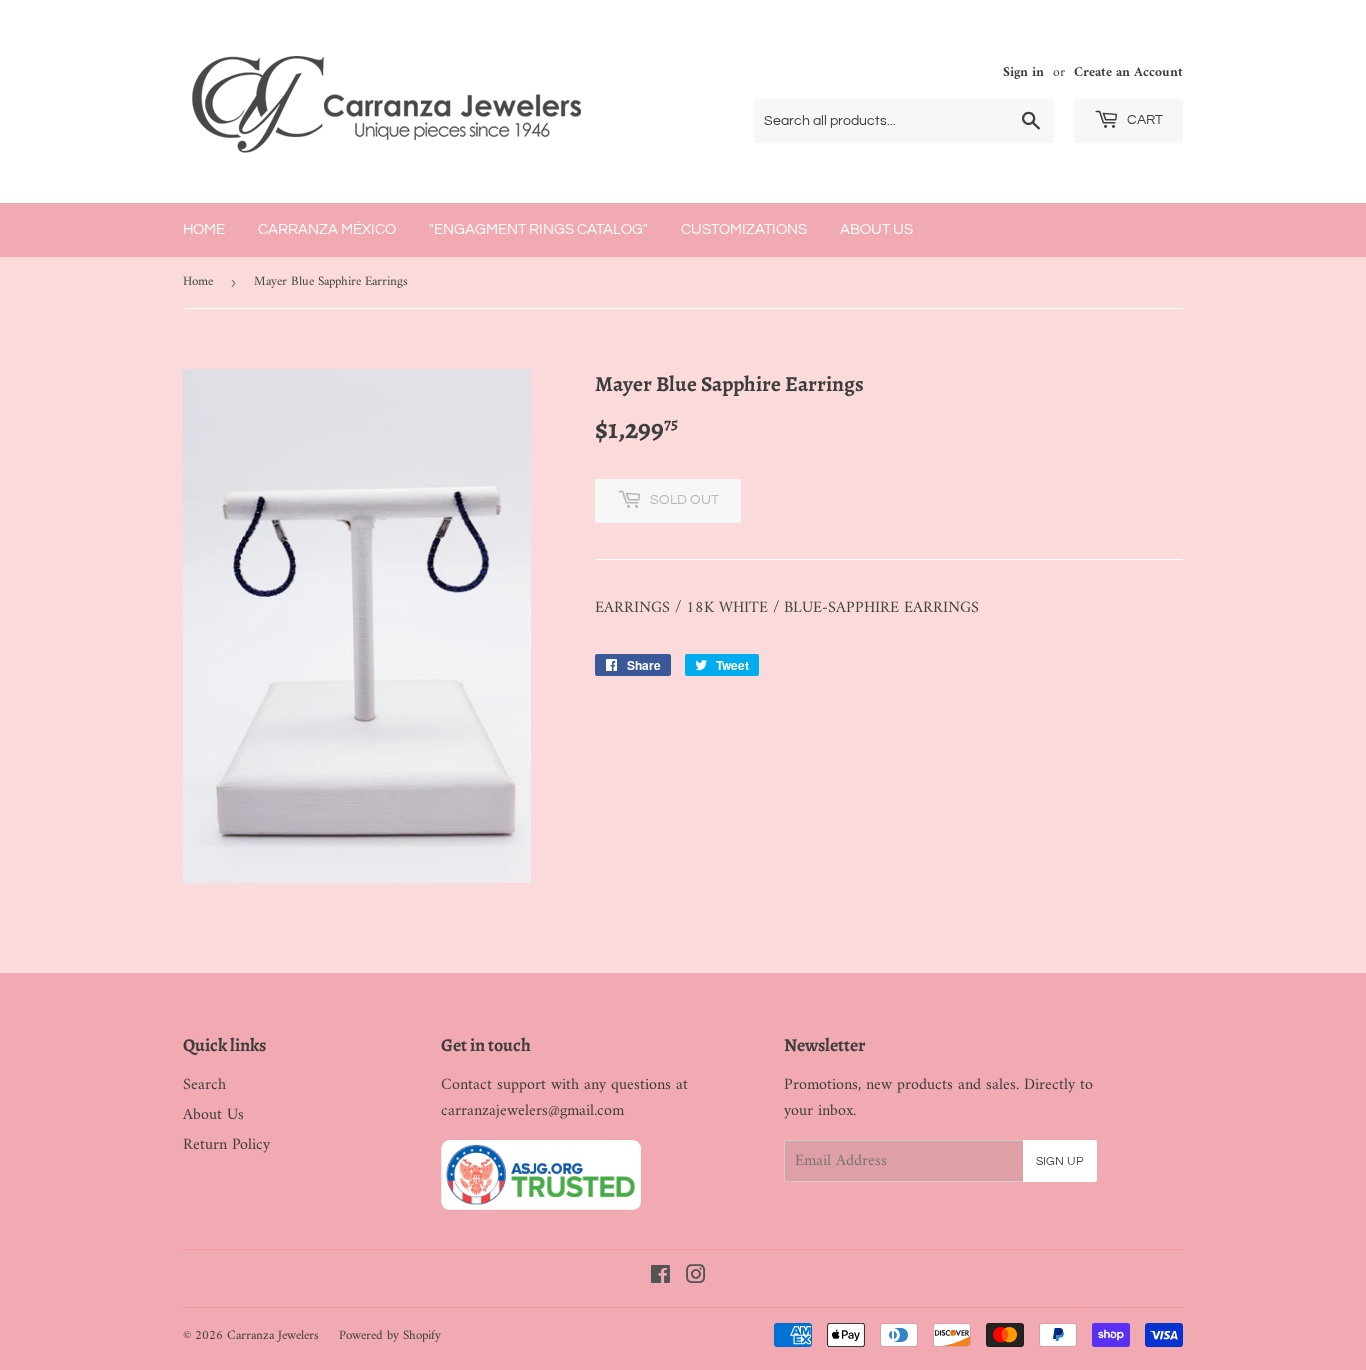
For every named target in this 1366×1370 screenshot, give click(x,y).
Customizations (744, 229)
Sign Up (1060, 1161)
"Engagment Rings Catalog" (538, 229)
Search (204, 1085)
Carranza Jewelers (273, 1335)
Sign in (1023, 73)
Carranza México (327, 229)
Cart (1143, 120)
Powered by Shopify (390, 1335)
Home (204, 229)
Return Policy (226, 1145)
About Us (876, 229)
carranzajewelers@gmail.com (532, 1111)
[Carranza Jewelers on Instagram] (696, 1278)
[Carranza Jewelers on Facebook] (660, 1278)
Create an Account (1128, 73)
